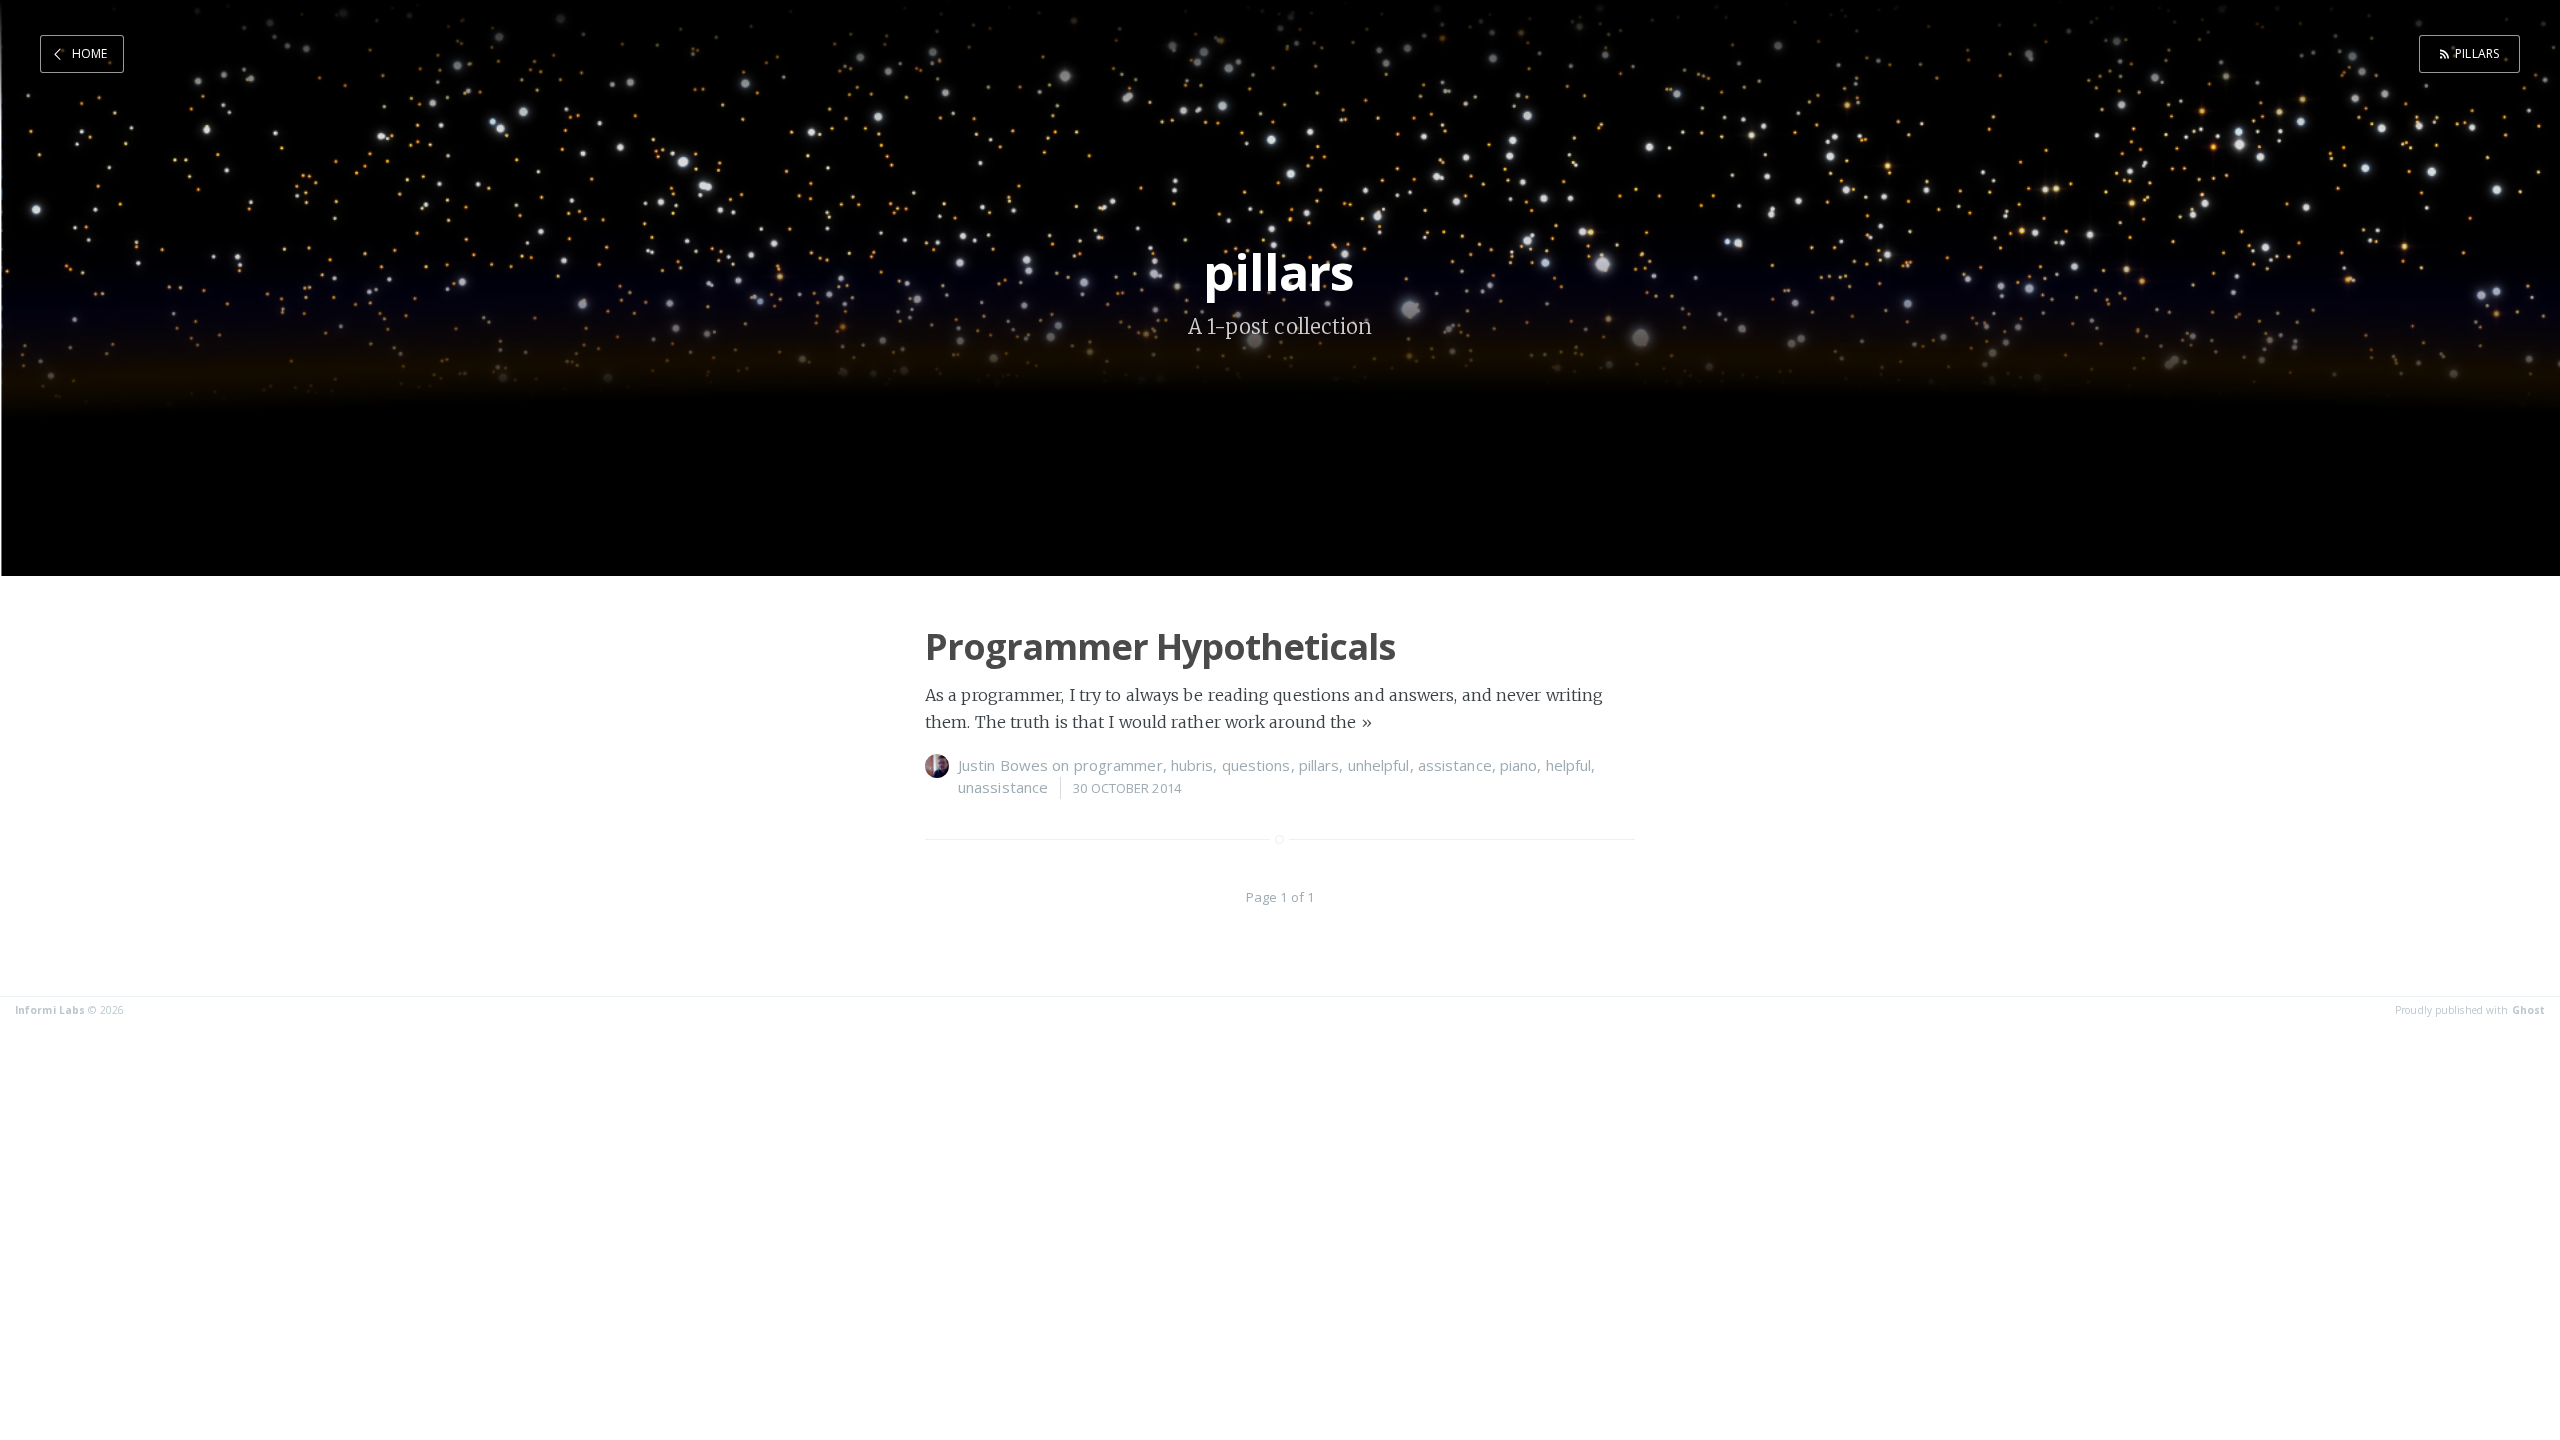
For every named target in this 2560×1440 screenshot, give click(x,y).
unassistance (1003, 787)
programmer (1118, 765)
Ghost (2529, 1010)
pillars (2477, 53)
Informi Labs (50, 1010)
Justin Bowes (1003, 765)
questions (1256, 765)
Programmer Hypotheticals (1160, 646)
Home (89, 53)
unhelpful (1379, 765)
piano (1519, 765)
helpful (1569, 765)
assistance (1455, 765)
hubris (1192, 765)
